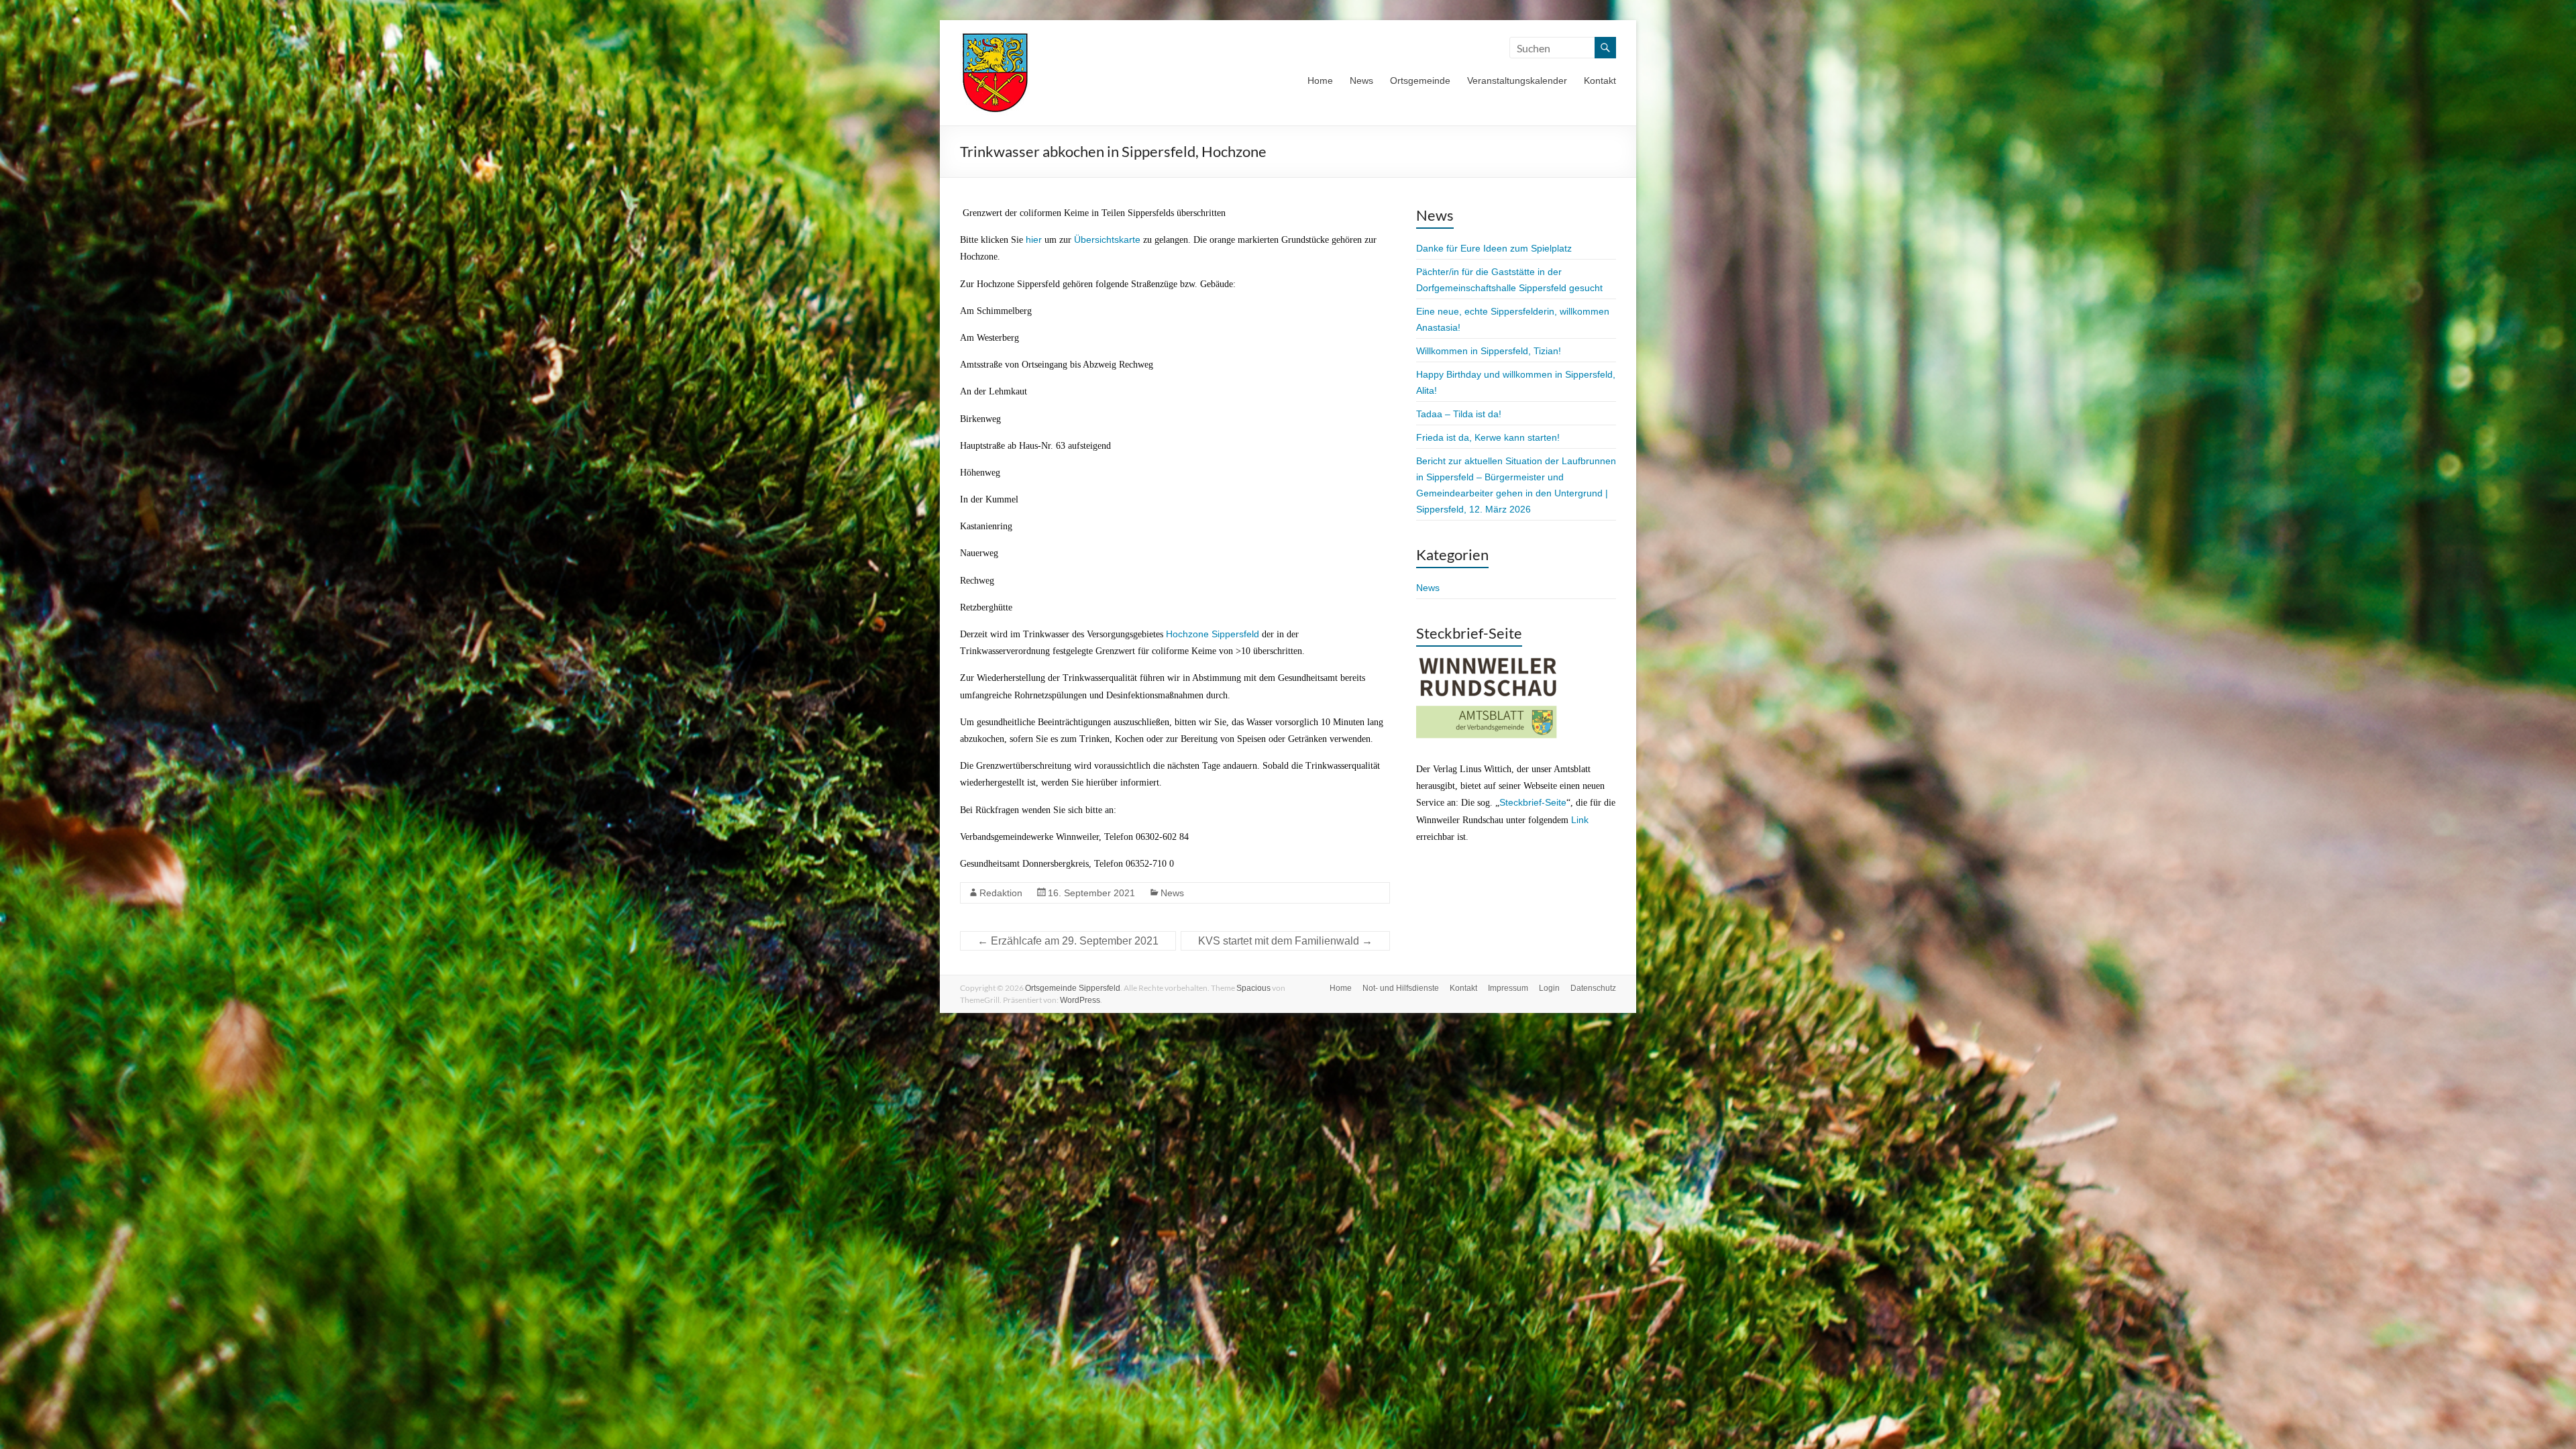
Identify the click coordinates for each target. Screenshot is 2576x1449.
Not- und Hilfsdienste (1401, 988)
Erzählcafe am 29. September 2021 (1068, 941)
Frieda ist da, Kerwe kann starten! (1488, 437)
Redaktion (1001, 893)
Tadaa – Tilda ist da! (1459, 414)
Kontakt (1600, 80)
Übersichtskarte (1107, 239)
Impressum (1508, 988)
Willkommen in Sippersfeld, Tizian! (1489, 351)
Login (1549, 988)
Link (1580, 820)
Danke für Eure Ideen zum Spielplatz (1494, 248)
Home (1320, 80)
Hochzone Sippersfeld (1213, 634)
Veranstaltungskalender (1517, 80)
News (1361, 80)
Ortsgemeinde (1420, 80)
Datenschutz (1593, 988)
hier (1034, 239)
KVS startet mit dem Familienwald (1285, 941)
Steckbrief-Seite (1533, 802)
